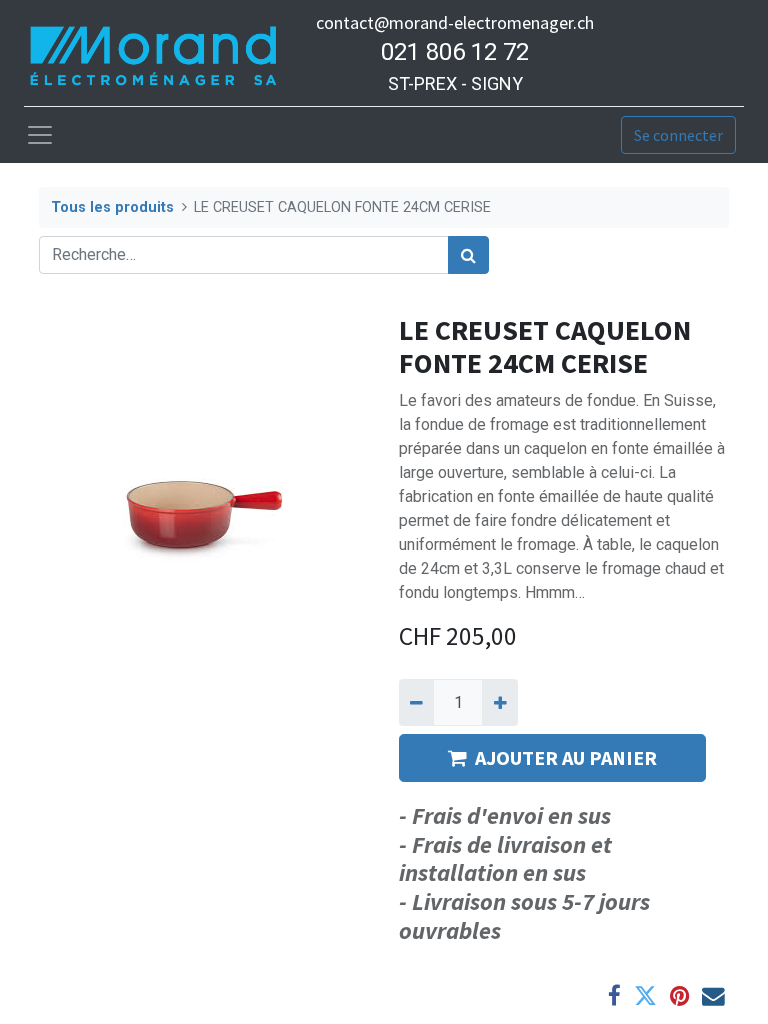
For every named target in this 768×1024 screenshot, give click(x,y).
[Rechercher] (468, 255)
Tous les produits (112, 207)
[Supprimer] (416, 702)
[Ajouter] (499, 702)
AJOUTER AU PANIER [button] (566, 757)
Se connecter (678, 135)
